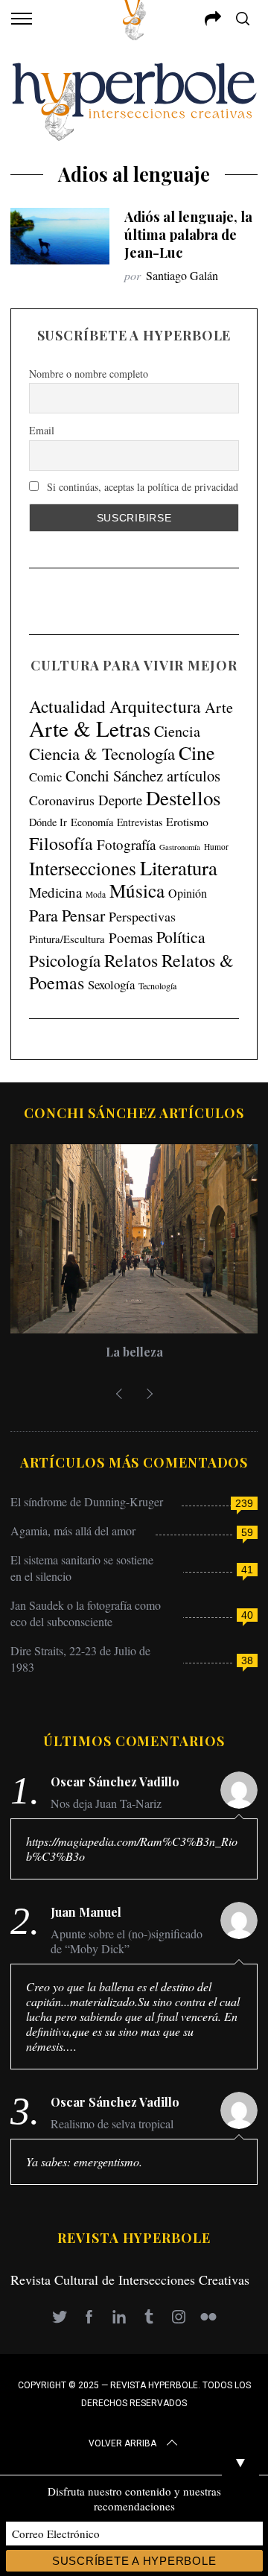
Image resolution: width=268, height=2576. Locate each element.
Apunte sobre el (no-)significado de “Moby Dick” (127, 1941)
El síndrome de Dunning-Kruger (87, 1501)
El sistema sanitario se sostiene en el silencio (82, 1568)
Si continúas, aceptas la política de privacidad (141, 487)
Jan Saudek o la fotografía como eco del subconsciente (86, 1613)
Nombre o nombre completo (89, 374)
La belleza (134, 1352)
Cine (197, 752)
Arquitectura (155, 706)
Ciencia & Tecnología (102, 753)
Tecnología (157, 986)
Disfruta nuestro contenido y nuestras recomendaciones (134, 2499)
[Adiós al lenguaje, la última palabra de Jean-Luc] (60, 236)
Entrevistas (140, 822)
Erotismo (187, 821)
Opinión (188, 893)
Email (42, 430)
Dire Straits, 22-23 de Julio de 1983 (80, 1659)
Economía (92, 822)
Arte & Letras (90, 728)
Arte (219, 707)
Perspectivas (142, 916)
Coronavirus (62, 800)
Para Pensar (67, 915)
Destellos (183, 798)
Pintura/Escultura (67, 939)
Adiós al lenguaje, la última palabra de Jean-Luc (188, 234)
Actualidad (67, 706)
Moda (96, 894)
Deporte (120, 800)
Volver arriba (122, 2443)
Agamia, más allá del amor (73, 1530)
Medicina (55, 892)
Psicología (65, 960)
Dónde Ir (48, 822)
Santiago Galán (182, 275)
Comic (45, 777)
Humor (216, 847)
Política (181, 937)
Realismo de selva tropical (112, 2124)
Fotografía (126, 844)
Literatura (179, 868)
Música (137, 891)
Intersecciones (83, 868)
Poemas (131, 938)
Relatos (131, 960)
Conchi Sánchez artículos (143, 775)
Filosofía (61, 843)
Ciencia (177, 731)
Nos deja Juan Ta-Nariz (106, 1803)
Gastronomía (180, 847)
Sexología (111, 984)
